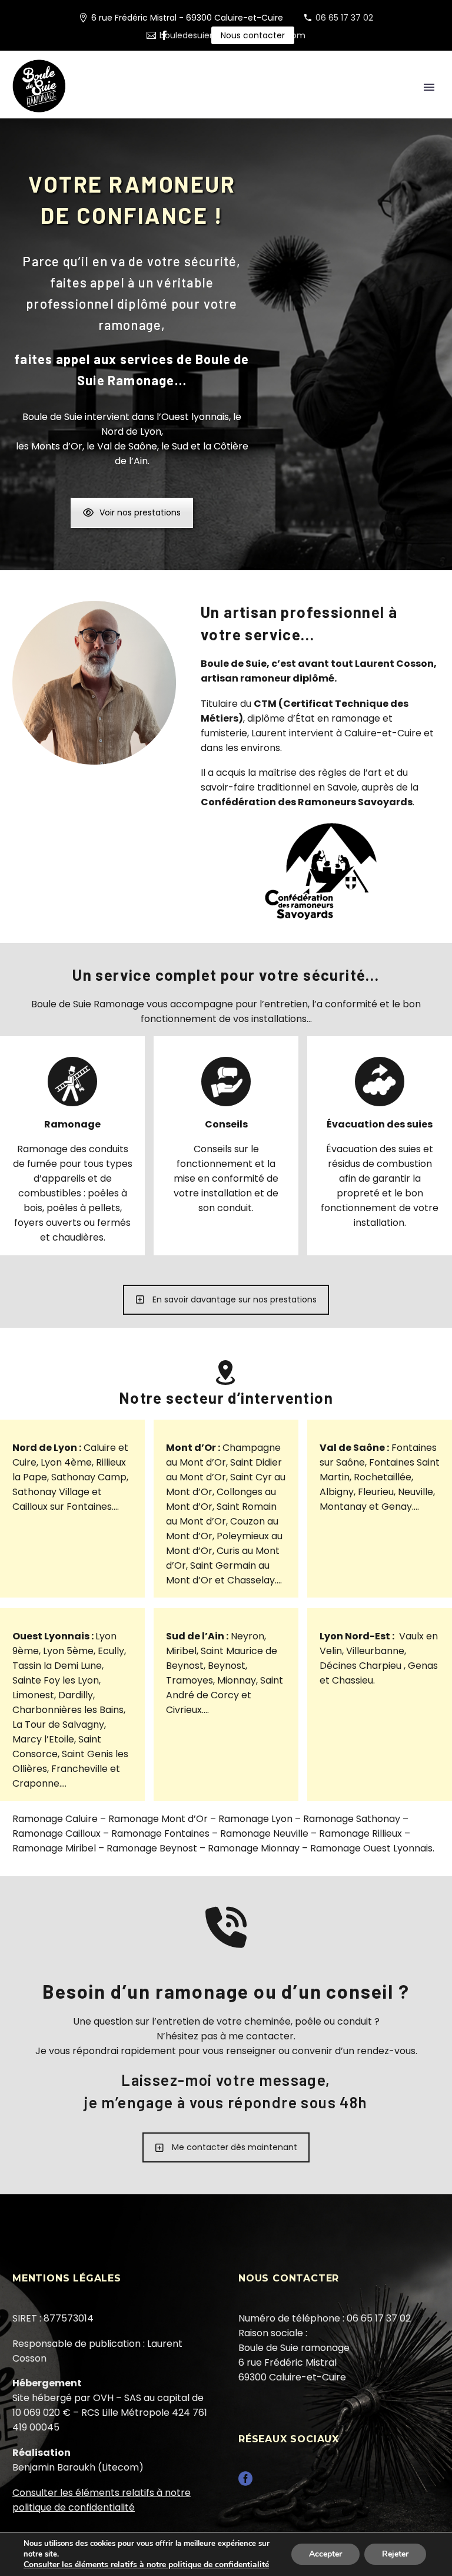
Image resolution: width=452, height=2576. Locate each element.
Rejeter (395, 2554)
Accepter (325, 2554)
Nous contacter (253, 35)
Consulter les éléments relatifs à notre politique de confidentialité (146, 2565)
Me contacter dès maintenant (235, 2147)
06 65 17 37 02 (344, 18)
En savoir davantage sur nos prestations (235, 1299)
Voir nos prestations (140, 512)
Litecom (120, 2467)
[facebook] (245, 2483)
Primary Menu (429, 87)
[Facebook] (164, 35)
